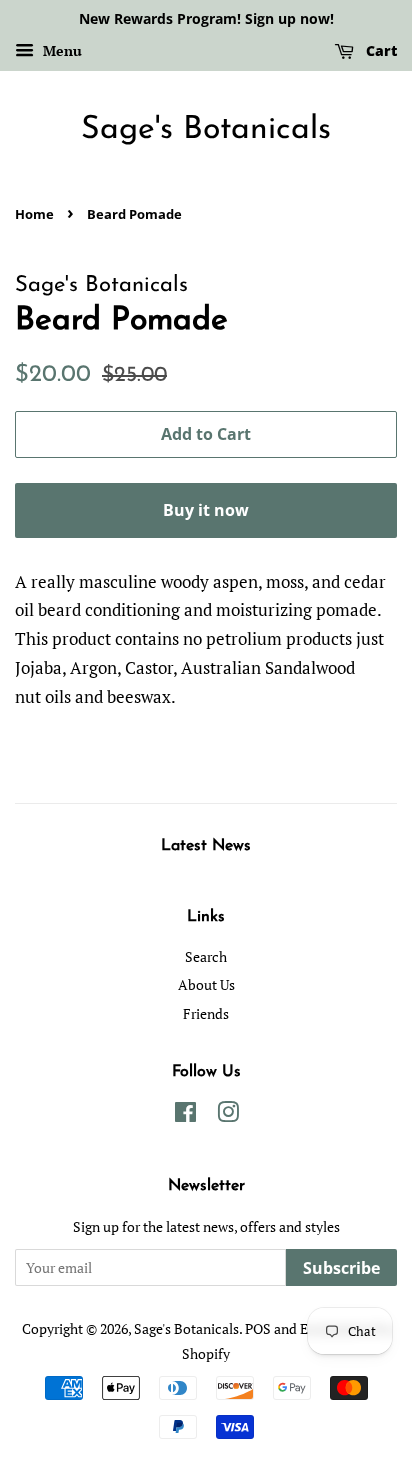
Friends (206, 1013)
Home (34, 214)
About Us (206, 984)
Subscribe (341, 1268)
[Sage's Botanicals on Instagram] (228, 1115)
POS (258, 1328)
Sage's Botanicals (206, 130)
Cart (379, 50)
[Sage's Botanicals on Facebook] (185, 1115)
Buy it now (206, 510)
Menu (60, 50)
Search (206, 956)
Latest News (206, 846)
